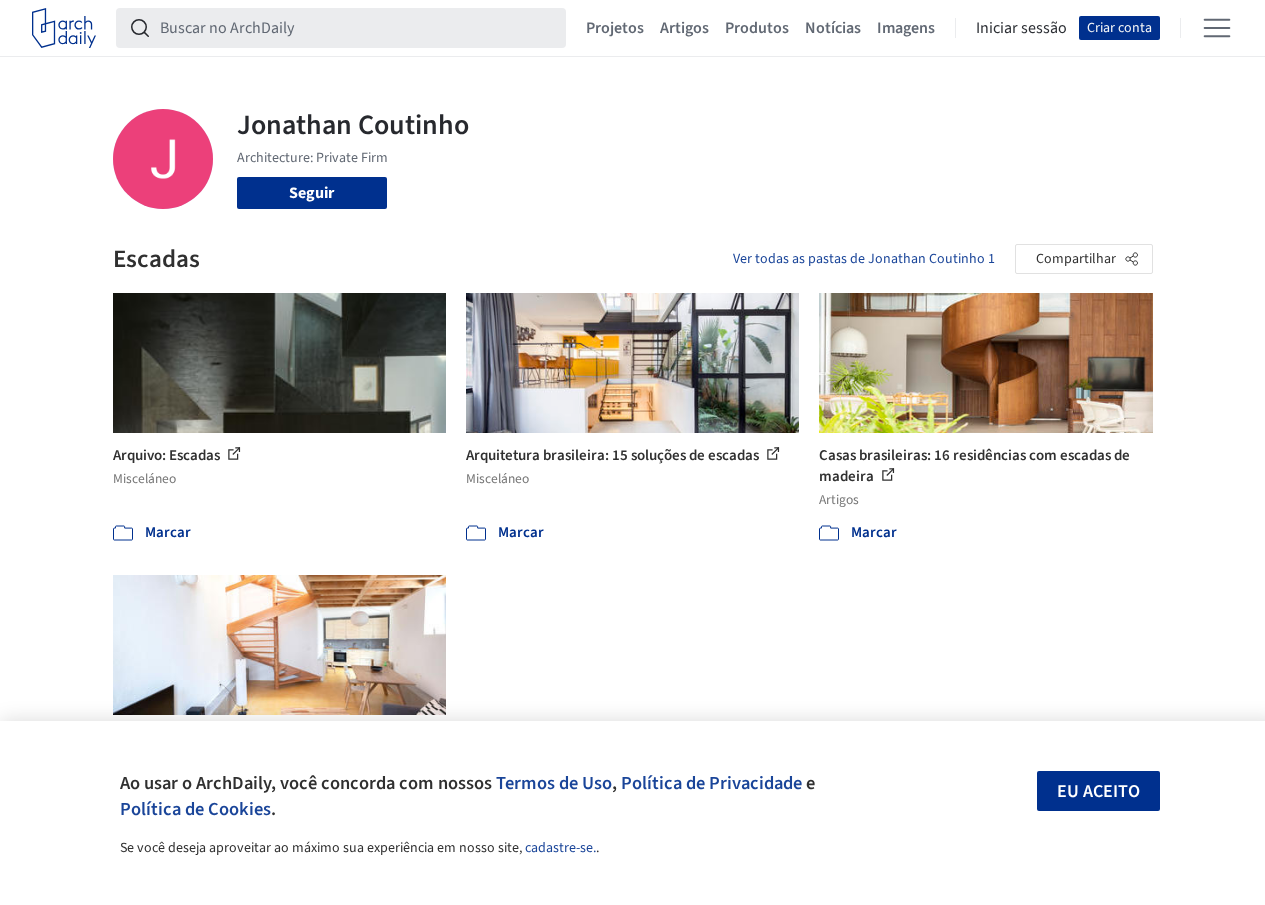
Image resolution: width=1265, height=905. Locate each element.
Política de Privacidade (711, 783)
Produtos (757, 28)
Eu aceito (1098, 791)
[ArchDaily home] (64, 28)
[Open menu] (1217, 28)
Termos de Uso (554, 783)
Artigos (684, 28)
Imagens (906, 28)
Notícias (833, 28)
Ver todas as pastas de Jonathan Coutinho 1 (864, 259)
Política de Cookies (195, 809)
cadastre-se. (560, 848)
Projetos (615, 28)
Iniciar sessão (1021, 28)
